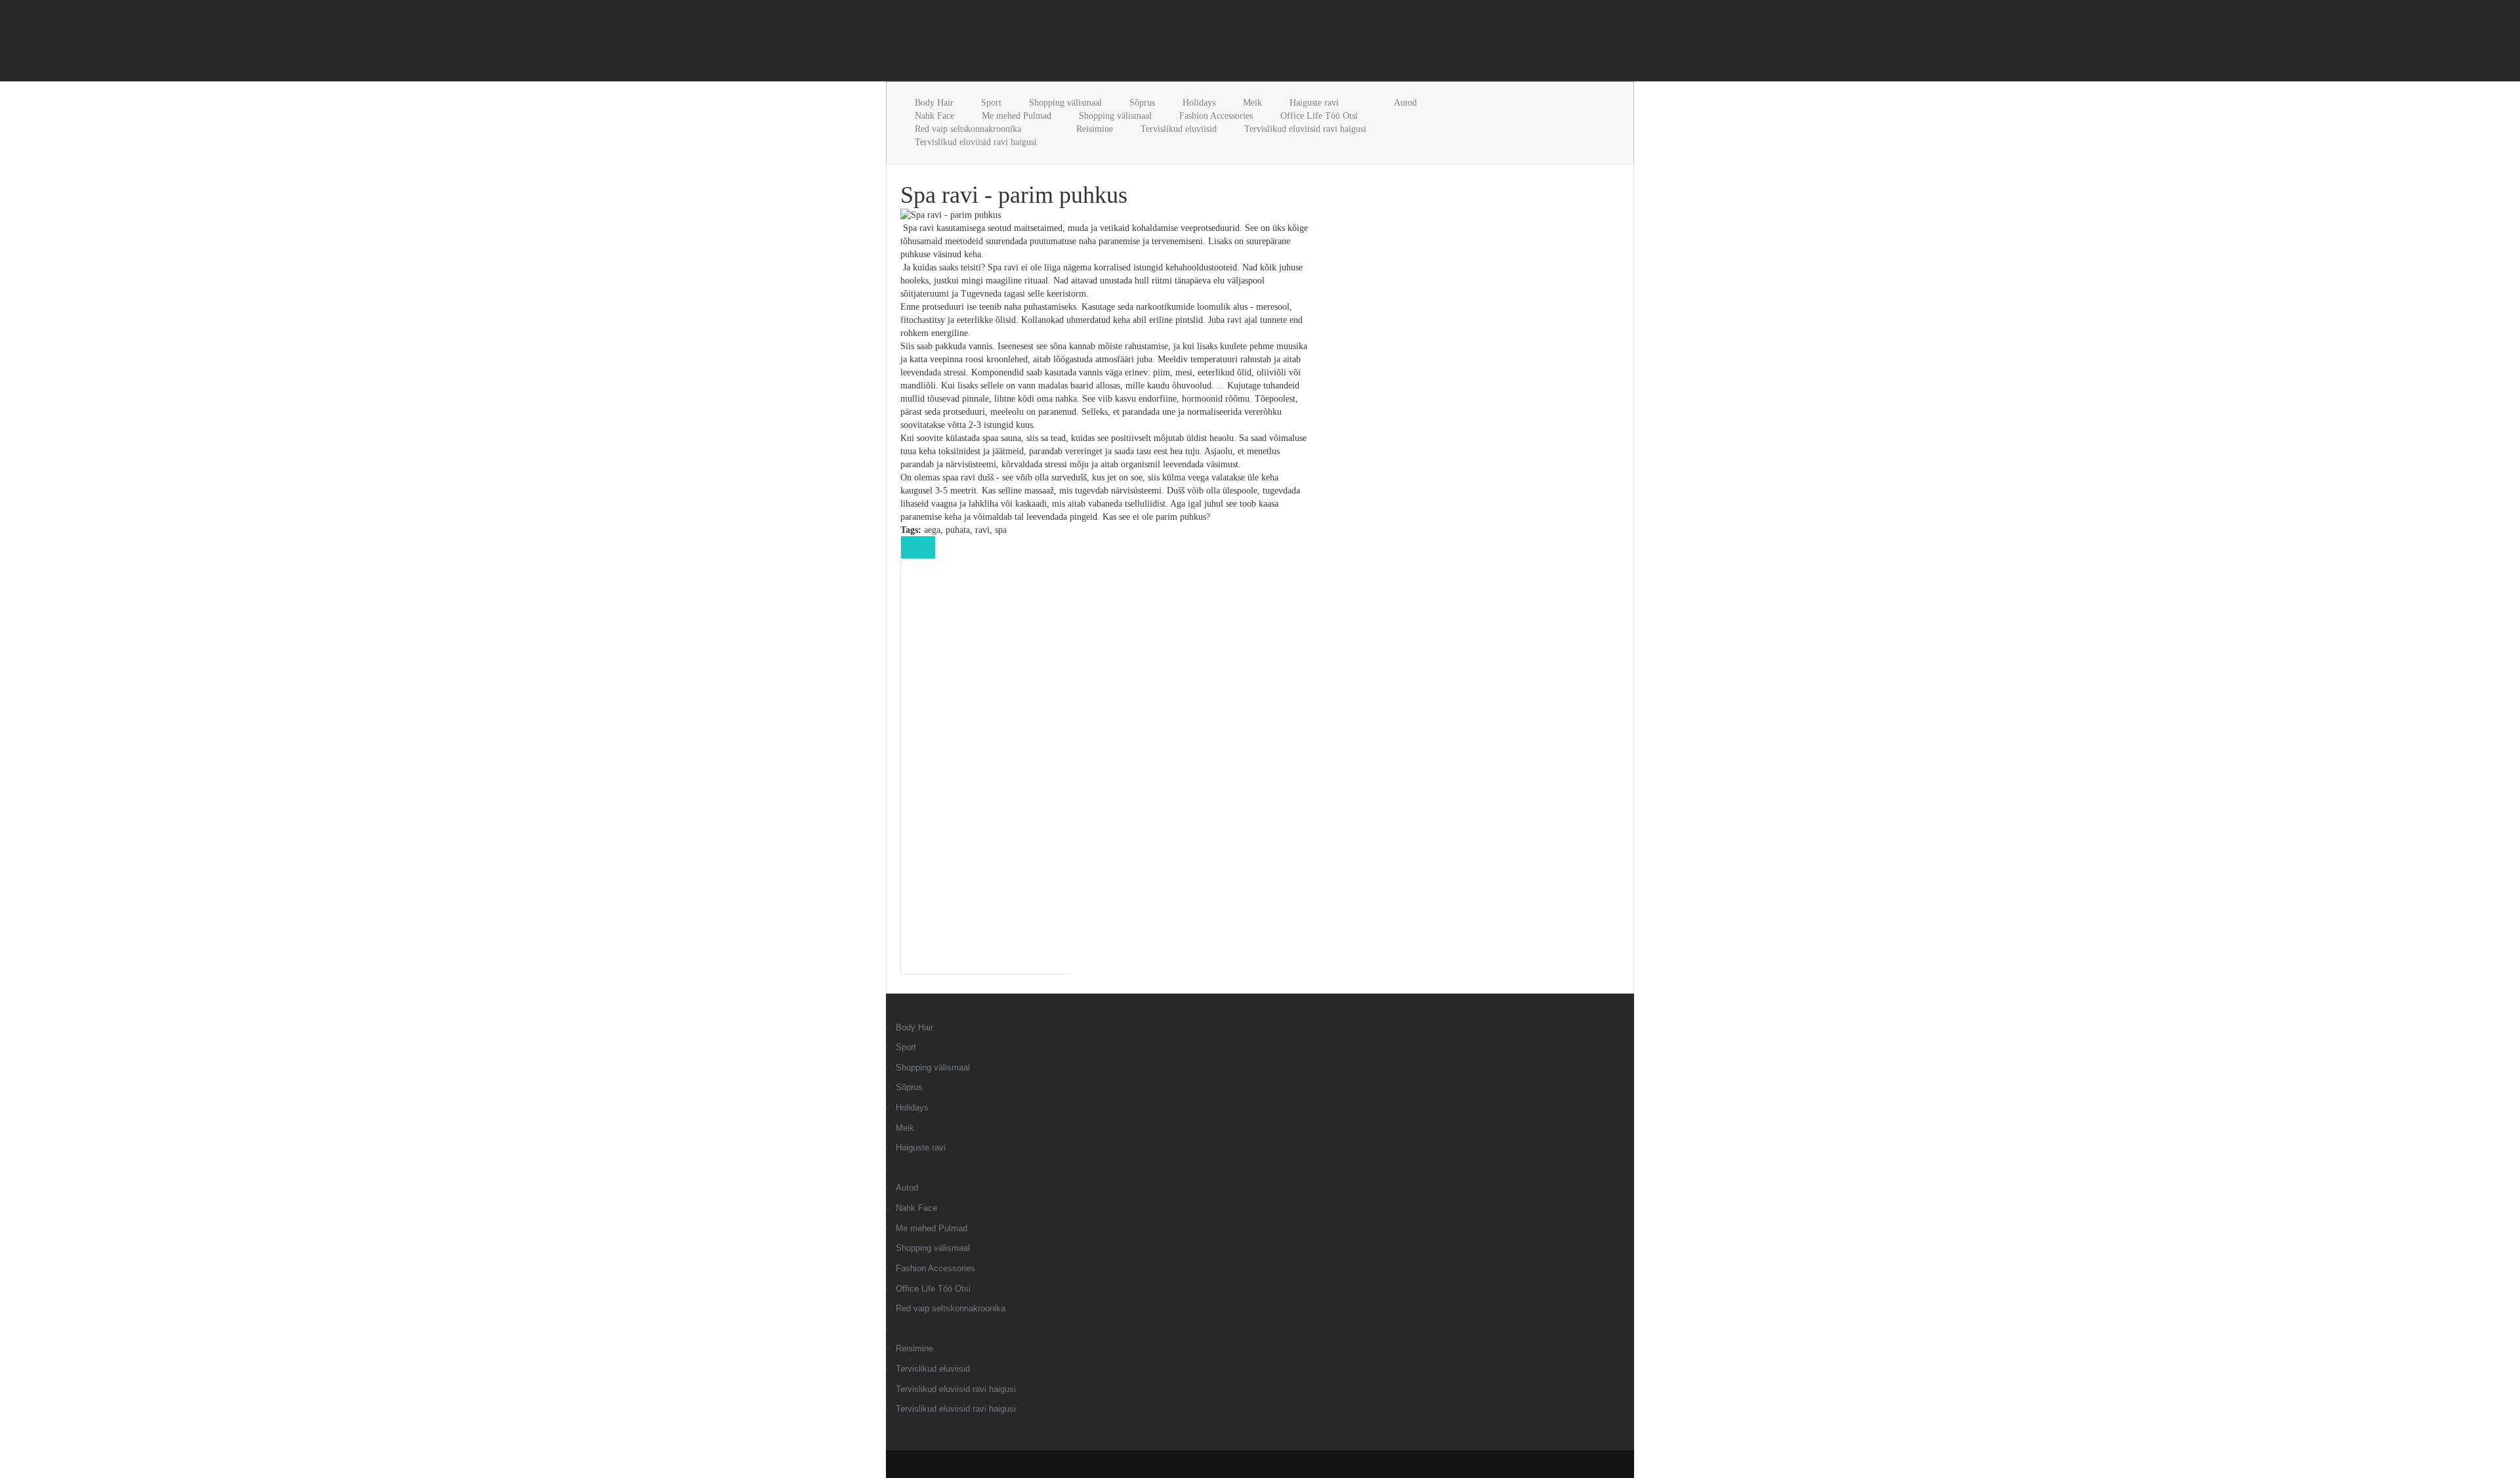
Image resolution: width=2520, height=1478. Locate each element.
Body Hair (934, 103)
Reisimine (1095, 129)
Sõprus (1142, 103)
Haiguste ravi (1314, 103)
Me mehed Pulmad (1017, 116)
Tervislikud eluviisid (1179, 129)
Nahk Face (934, 116)
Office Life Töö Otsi (1319, 116)
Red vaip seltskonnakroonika (968, 129)
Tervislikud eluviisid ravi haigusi (1305, 129)
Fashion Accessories (1216, 116)
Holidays (1199, 103)
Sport (991, 103)
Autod (1405, 103)
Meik (1252, 103)
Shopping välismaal (1065, 103)
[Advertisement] (1039, 43)
